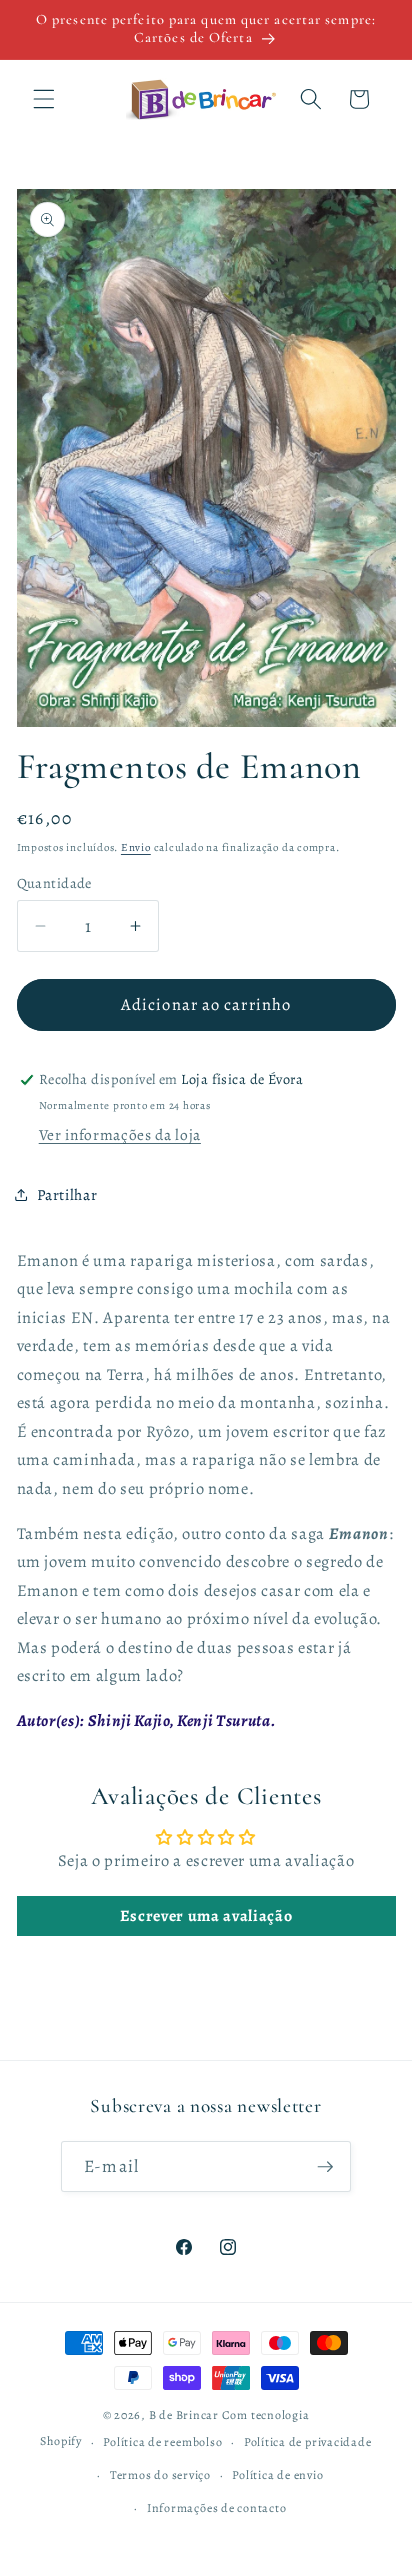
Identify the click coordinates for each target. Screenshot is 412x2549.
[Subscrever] (325, 2167)
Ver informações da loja (120, 1134)
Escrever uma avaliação (206, 1916)
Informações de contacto (217, 2508)
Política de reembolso (162, 2442)
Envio (136, 847)
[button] (44, 99)
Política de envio (277, 2475)
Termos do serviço (160, 2475)
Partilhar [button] (67, 1194)
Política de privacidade (308, 2442)
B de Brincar (184, 2415)
